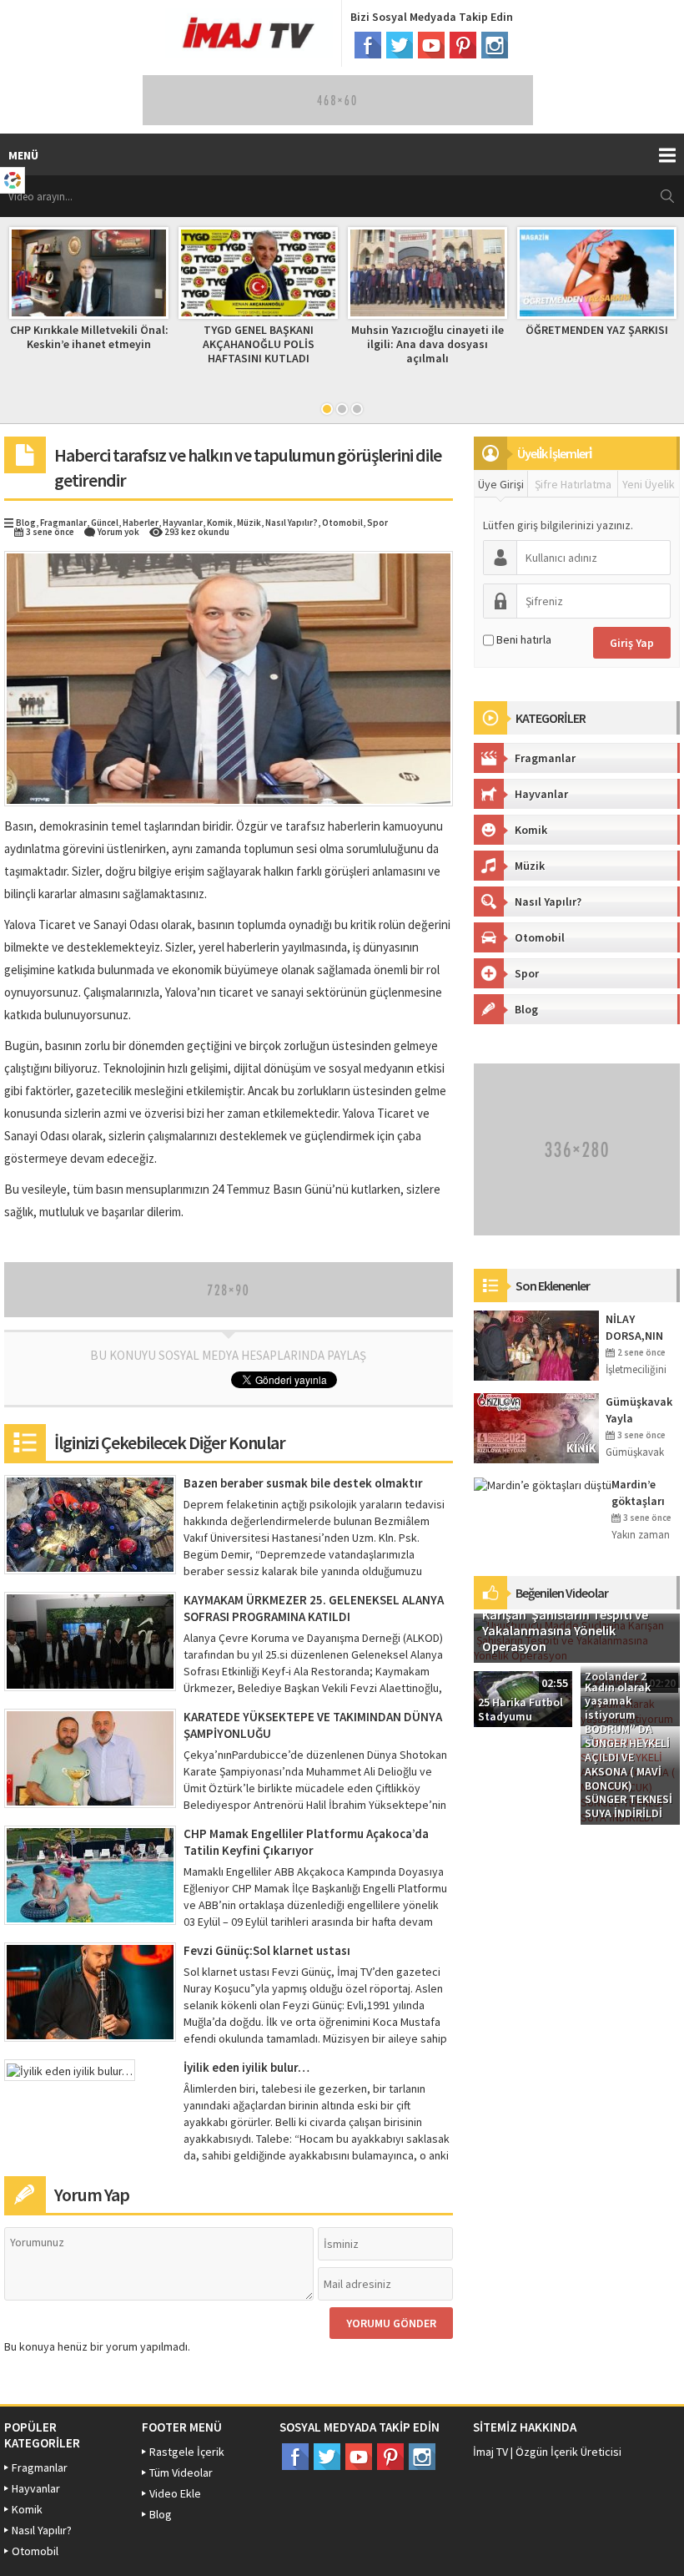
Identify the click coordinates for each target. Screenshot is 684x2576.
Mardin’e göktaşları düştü (638, 1493)
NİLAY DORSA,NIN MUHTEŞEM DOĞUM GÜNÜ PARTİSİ (641, 1328)
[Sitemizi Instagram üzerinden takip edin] (495, 45)
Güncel (105, 523)
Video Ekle (175, 2493)
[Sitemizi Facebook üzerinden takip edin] (368, 45)
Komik (220, 523)
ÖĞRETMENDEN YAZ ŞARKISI (597, 330)
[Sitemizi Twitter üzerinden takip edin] (400, 45)
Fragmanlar (63, 523)
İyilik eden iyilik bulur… (246, 2067)
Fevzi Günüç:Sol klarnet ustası (267, 1950)
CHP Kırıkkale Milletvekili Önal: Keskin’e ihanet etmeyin (89, 337)
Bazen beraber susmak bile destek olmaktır (303, 1483)
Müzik (249, 523)
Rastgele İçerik (187, 2452)
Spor (377, 523)
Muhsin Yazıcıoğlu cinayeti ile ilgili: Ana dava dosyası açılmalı (427, 344)
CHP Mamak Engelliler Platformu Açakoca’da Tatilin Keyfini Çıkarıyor (306, 1842)
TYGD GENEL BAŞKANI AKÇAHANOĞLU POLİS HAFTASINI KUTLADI (259, 344)
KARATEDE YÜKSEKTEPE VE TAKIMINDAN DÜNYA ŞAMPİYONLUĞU (313, 1725)
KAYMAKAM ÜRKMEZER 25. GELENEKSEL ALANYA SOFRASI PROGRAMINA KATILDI (314, 1608)
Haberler (141, 523)
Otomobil (342, 523)
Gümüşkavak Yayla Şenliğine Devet (639, 1410)
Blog (26, 523)
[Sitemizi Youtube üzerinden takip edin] (431, 45)
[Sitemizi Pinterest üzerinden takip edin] (463, 45)
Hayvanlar (183, 523)
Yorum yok (118, 532)
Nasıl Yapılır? (292, 523)
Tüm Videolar (181, 2472)
